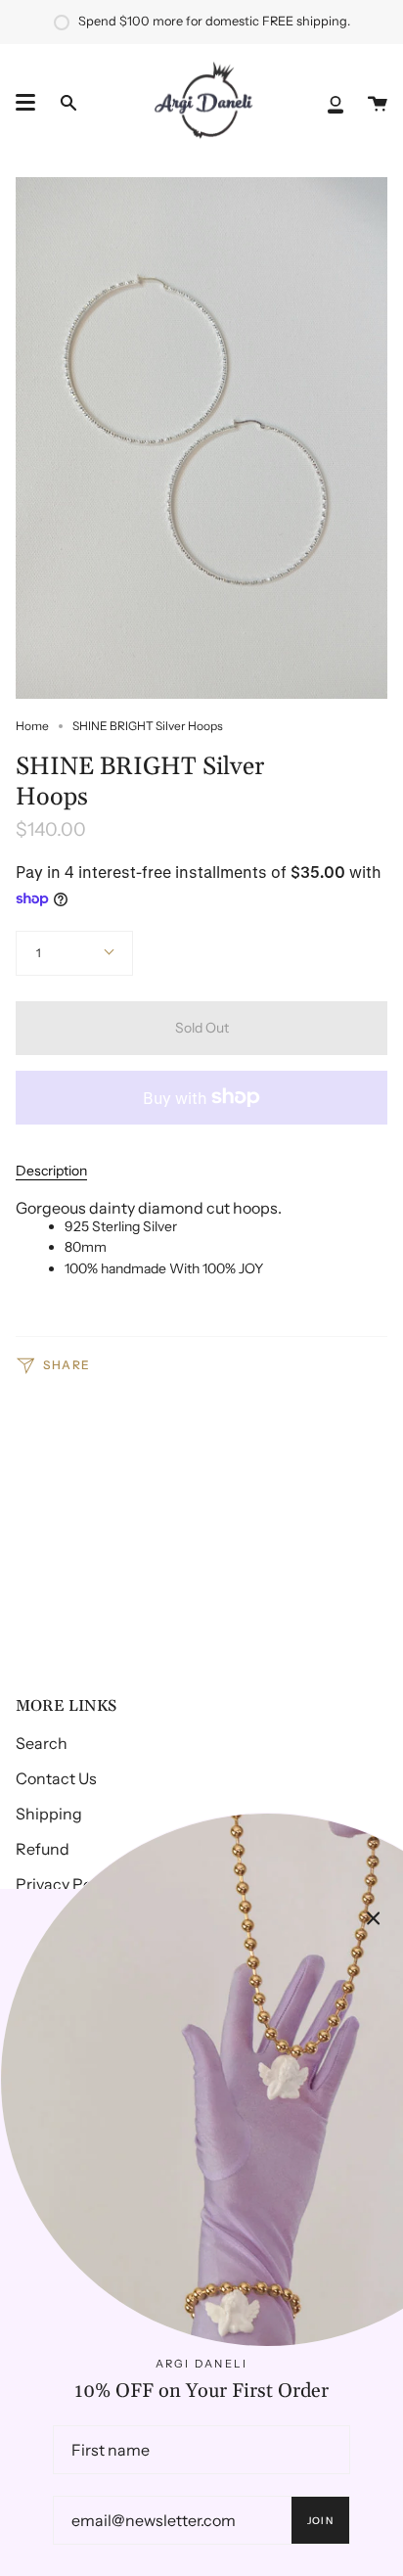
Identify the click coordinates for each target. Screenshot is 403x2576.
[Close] (374, 1918)
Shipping (49, 1814)
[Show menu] (25, 103)
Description (51, 1171)
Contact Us (56, 1778)
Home (32, 726)
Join (320, 2521)
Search (42, 1743)
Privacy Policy (66, 1884)
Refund (43, 1849)
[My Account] (336, 103)
